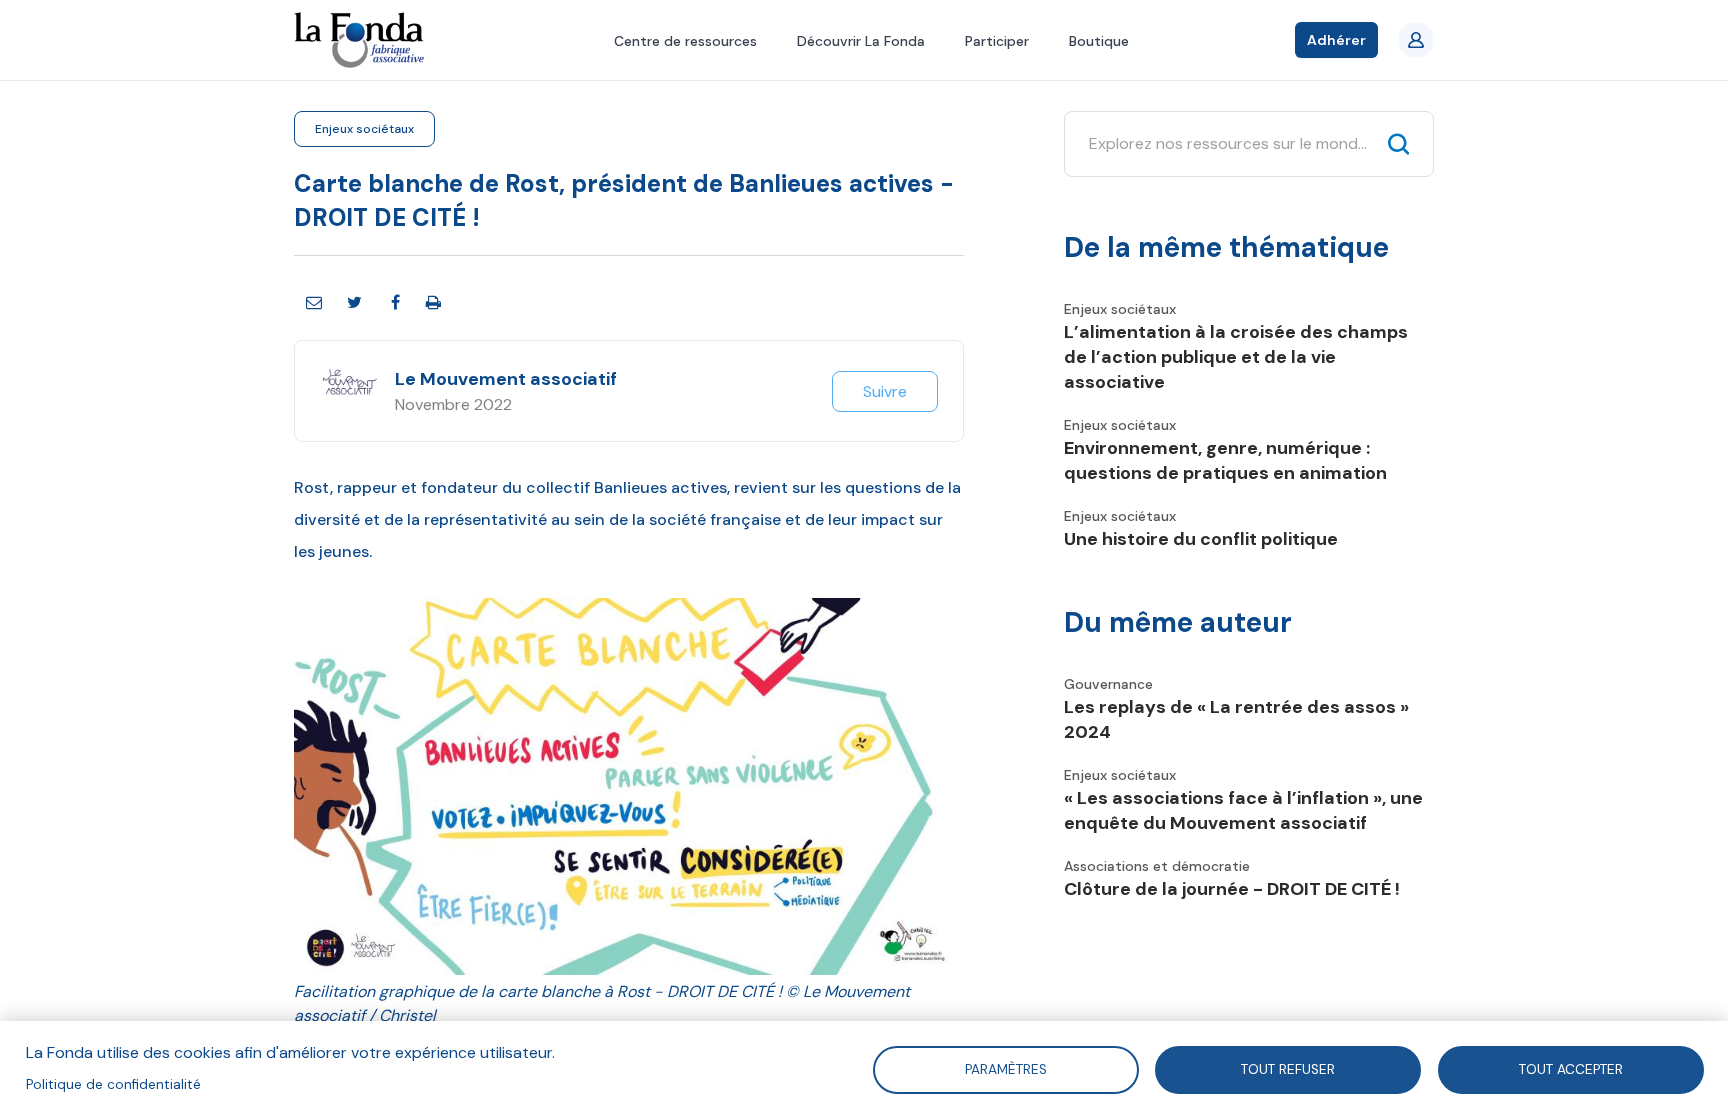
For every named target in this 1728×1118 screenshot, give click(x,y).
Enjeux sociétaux (364, 129)
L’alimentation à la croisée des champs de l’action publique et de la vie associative (1236, 357)
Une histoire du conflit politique (1201, 539)
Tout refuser (1288, 1068)
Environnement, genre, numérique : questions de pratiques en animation (1225, 460)
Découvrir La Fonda (861, 41)
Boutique (1099, 41)
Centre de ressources (685, 41)
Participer (997, 41)
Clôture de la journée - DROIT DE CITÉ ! (1232, 889)
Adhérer (1336, 40)
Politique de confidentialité (113, 1084)
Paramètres (1005, 1068)
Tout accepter (1571, 1068)
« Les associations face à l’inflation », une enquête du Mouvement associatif (1243, 810)
